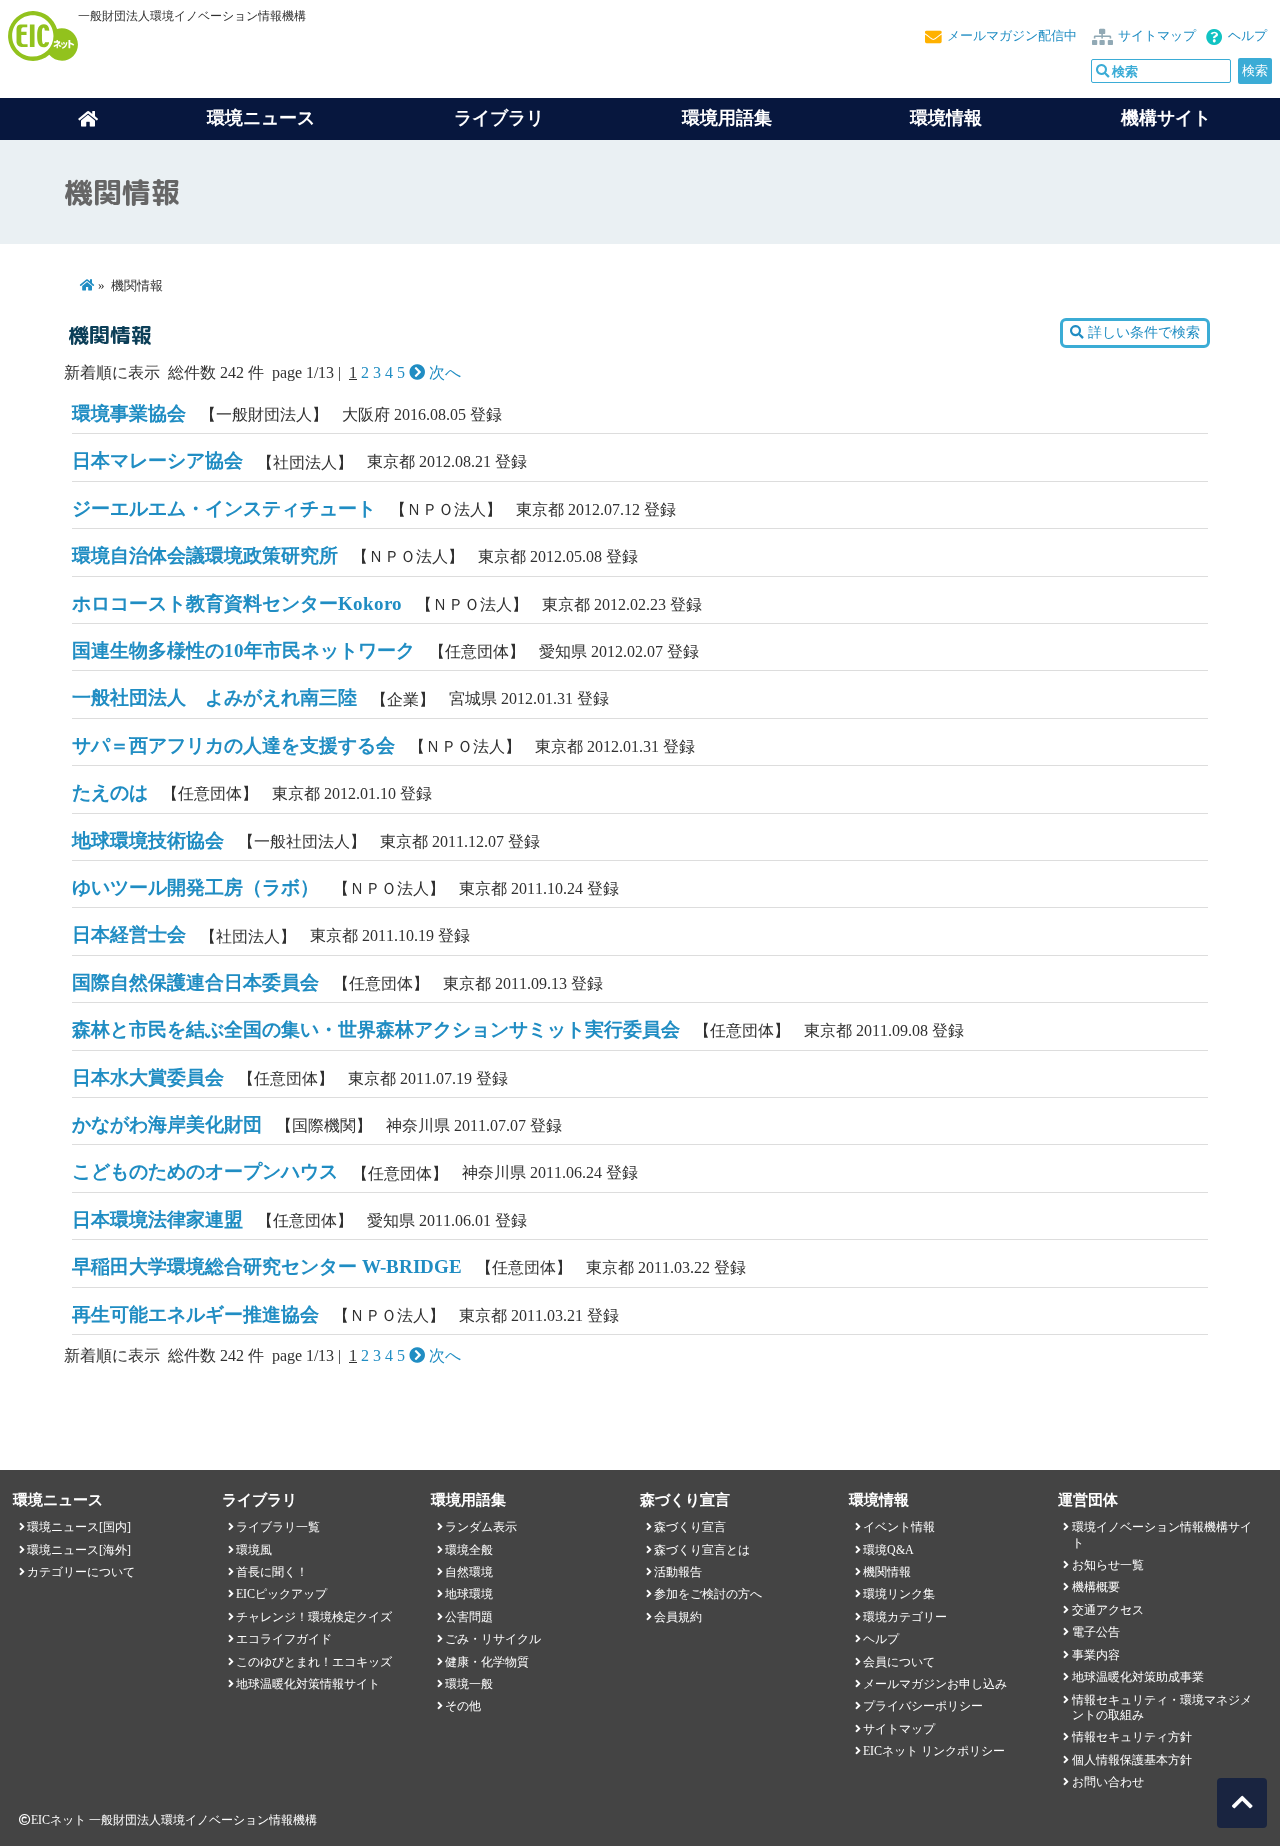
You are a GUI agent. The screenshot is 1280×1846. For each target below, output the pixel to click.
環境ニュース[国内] (79, 1527)
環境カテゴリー (905, 1617)
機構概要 (1096, 1587)
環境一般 (469, 1684)
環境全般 (469, 1550)
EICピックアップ (281, 1594)
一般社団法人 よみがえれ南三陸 (214, 697)
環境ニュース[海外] (79, 1550)
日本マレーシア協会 (157, 460)
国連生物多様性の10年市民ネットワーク (243, 650)
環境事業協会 (129, 413)
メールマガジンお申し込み (935, 1684)
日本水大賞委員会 (148, 1077)
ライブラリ (499, 118)
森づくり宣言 (690, 1527)
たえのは (110, 792)
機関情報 (887, 1572)
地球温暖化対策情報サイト (308, 1684)
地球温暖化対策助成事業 (1138, 1677)
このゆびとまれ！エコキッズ (314, 1662)
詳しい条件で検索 (1142, 332)
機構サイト (1166, 118)
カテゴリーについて (81, 1572)
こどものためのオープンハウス (205, 1171)
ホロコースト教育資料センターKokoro (237, 603)
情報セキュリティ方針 (1132, 1737)
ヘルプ (1247, 36)
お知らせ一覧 (1108, 1565)
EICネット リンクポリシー (934, 1751)
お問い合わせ (1108, 1782)
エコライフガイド (284, 1639)
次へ (443, 372)
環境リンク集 (899, 1594)
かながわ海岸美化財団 (167, 1124)
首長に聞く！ (272, 1572)
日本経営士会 (129, 934)
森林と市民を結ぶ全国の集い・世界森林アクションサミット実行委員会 (376, 1029)
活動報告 (678, 1572)
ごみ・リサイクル (493, 1639)
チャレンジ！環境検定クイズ (314, 1617)
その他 (463, 1706)
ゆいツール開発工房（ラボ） (195, 887)
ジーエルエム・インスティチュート (224, 508)
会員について (899, 1662)
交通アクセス (1108, 1610)
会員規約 (678, 1617)
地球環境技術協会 (148, 840)
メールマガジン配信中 (1012, 36)
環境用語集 (727, 118)
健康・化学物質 (487, 1662)
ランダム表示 (481, 1527)
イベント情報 (899, 1527)
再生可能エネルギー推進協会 (195, 1314)
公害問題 (469, 1617)
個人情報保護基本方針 (1132, 1760)
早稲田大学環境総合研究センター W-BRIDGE (267, 1266)
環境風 (254, 1550)
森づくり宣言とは (702, 1550)
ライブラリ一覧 (278, 1527)
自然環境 (469, 1572)
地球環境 (469, 1594)
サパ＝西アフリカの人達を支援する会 (233, 745)
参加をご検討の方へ (708, 1594)
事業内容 (1096, 1655)
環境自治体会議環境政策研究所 (205, 555)
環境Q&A (888, 1550)
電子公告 (1096, 1632)
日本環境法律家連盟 (157, 1219)
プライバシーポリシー (923, 1706)
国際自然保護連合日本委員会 (195, 982)
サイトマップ (1157, 36)
